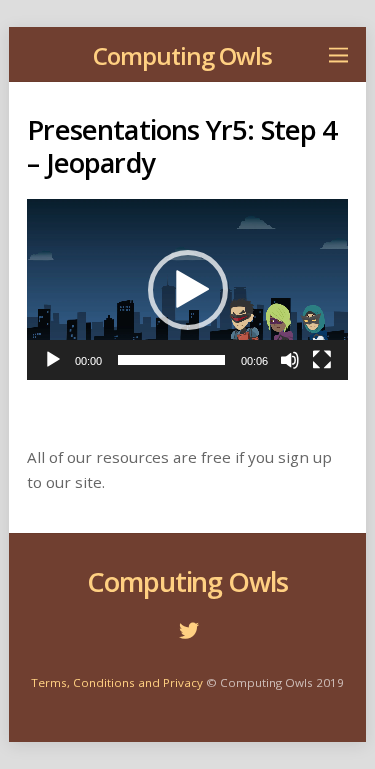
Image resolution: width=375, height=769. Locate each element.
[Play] (53, 360)
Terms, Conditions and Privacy (117, 682)
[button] (188, 290)
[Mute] (290, 360)
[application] (187, 289)
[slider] (171, 360)
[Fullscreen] (322, 360)
